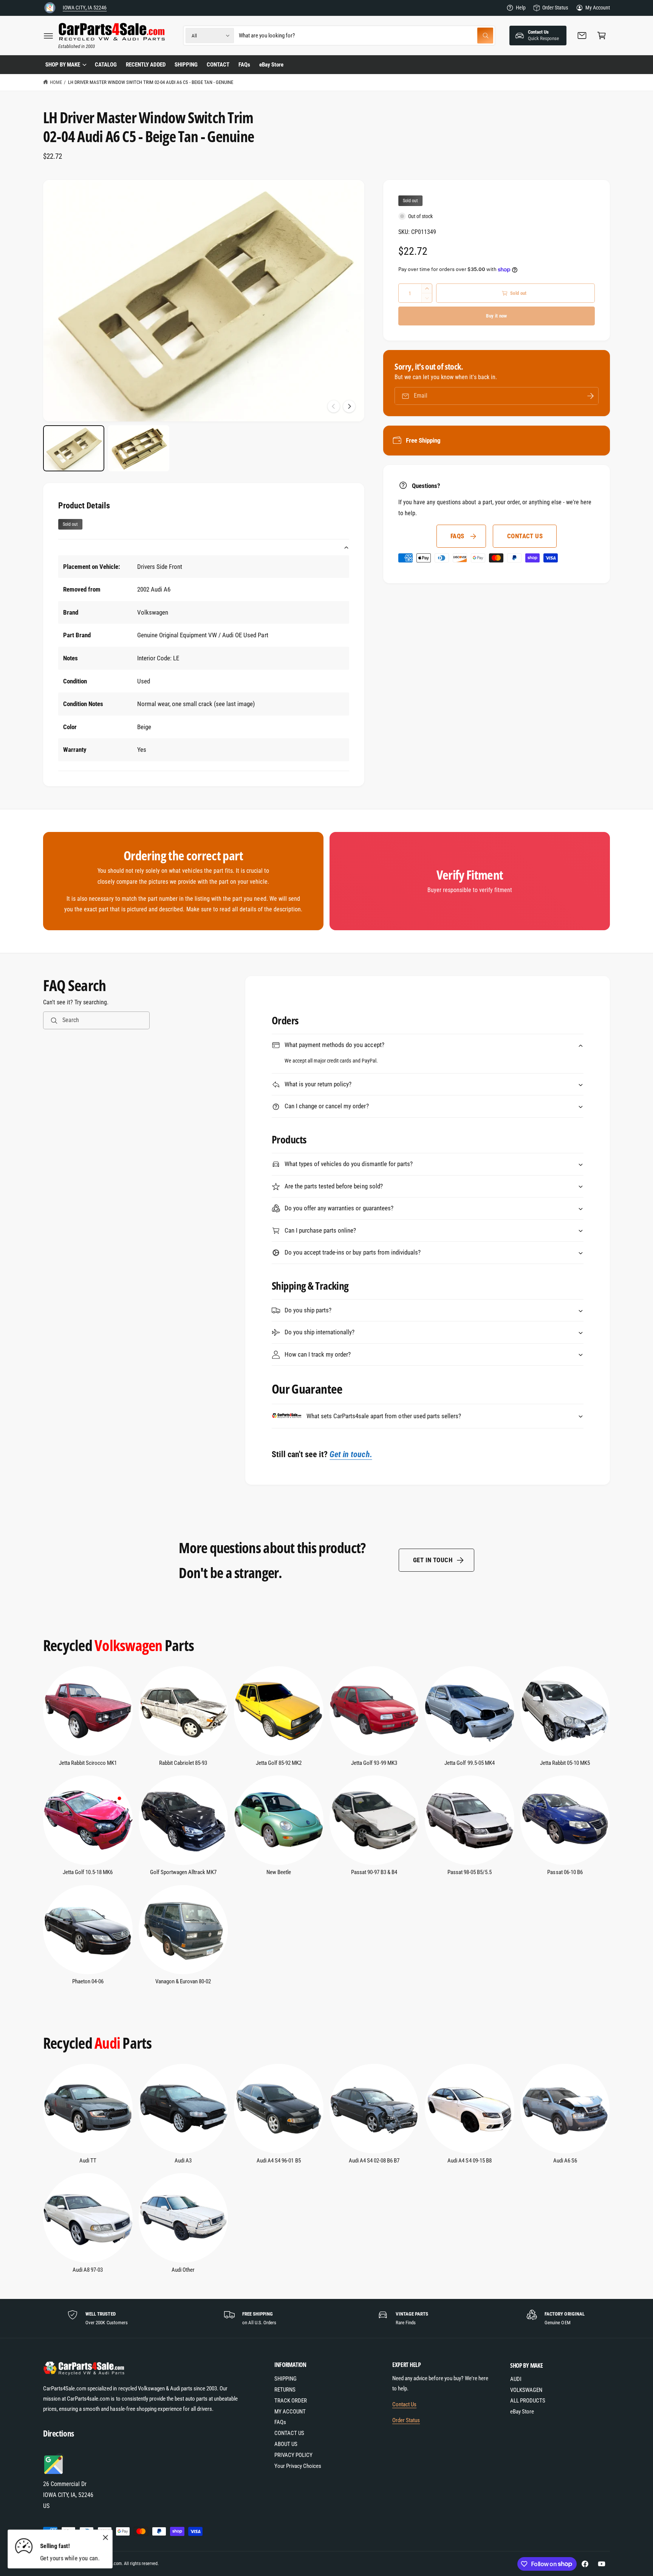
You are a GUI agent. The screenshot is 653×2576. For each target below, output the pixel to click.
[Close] (105, 2538)
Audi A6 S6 (565, 2161)
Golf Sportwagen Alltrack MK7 (183, 1872)
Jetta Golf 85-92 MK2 (279, 1763)
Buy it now (496, 316)
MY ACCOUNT (290, 2412)
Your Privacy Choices (298, 2466)
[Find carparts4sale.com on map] (54, 2473)
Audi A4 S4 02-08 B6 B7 (374, 2161)
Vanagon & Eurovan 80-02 (183, 1981)
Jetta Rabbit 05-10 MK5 (565, 1763)
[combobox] (366, 36)
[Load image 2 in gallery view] (139, 448)
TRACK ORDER (291, 2401)
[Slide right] (349, 406)
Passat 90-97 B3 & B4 (374, 1872)
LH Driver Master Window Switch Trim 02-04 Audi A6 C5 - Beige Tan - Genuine (151, 82)
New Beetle (279, 1872)
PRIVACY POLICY (293, 2455)
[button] (48, 36)
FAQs (457, 536)
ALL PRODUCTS (528, 2401)
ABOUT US (286, 2444)
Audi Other (183, 2270)
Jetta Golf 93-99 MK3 (374, 1763)
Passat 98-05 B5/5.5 (470, 1872)
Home (56, 82)
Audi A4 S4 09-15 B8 (469, 2161)
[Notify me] (590, 396)
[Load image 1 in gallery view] (74, 448)
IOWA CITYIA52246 (85, 8)
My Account (598, 8)
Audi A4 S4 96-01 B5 (279, 2161)
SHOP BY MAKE (63, 65)
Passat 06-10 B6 (565, 1872)
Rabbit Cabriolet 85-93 (183, 1763)
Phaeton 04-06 (88, 1981)
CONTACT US (525, 536)
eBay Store (522, 2412)
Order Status (555, 8)
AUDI (516, 2379)
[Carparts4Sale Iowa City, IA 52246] (50, 8)
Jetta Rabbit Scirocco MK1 (88, 1763)
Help (521, 8)
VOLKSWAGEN (526, 2390)
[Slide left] (334, 406)
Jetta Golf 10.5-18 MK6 (88, 1872)
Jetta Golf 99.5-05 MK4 (469, 1763)
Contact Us (404, 2404)
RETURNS (285, 2390)
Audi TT (88, 2161)
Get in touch (433, 1560)
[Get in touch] (582, 36)
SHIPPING (285, 2379)
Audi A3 (183, 2161)
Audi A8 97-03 (88, 2270)
